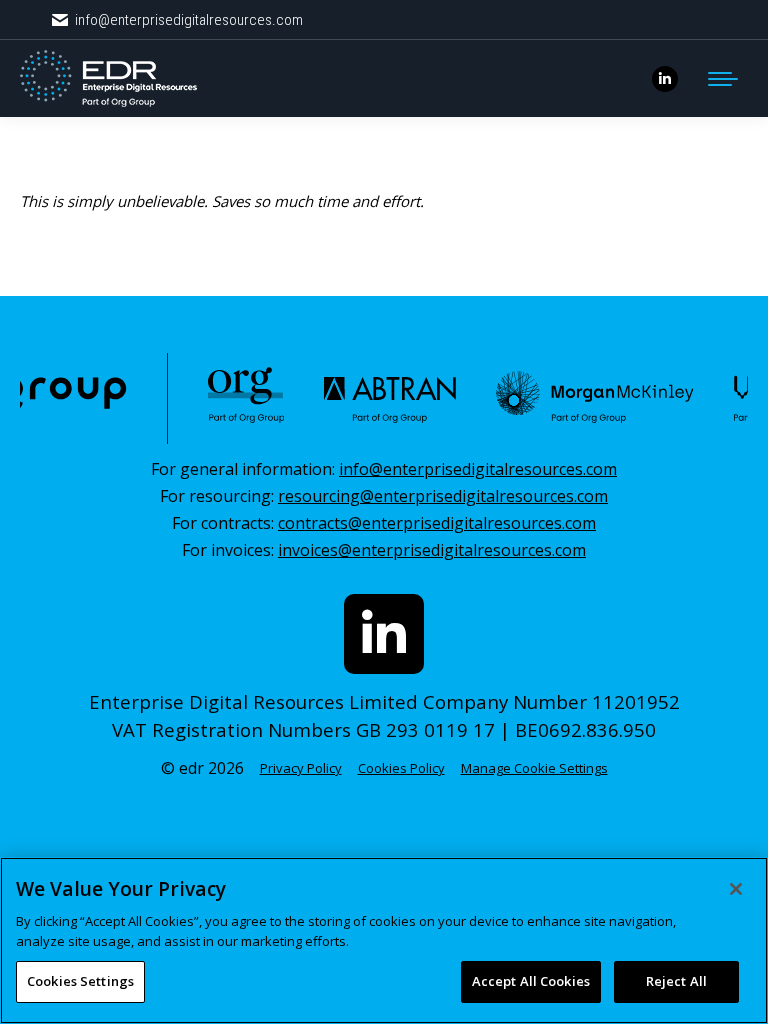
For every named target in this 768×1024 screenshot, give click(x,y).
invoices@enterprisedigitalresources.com (432, 550)
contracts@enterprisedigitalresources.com (437, 523)
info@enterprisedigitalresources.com (189, 20)
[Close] (736, 889)
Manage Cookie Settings (534, 768)
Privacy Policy (301, 768)
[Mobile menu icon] (723, 79)
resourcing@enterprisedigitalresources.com (443, 496)
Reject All (676, 981)
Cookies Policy (401, 768)
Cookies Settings (80, 981)
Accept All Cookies (531, 981)
